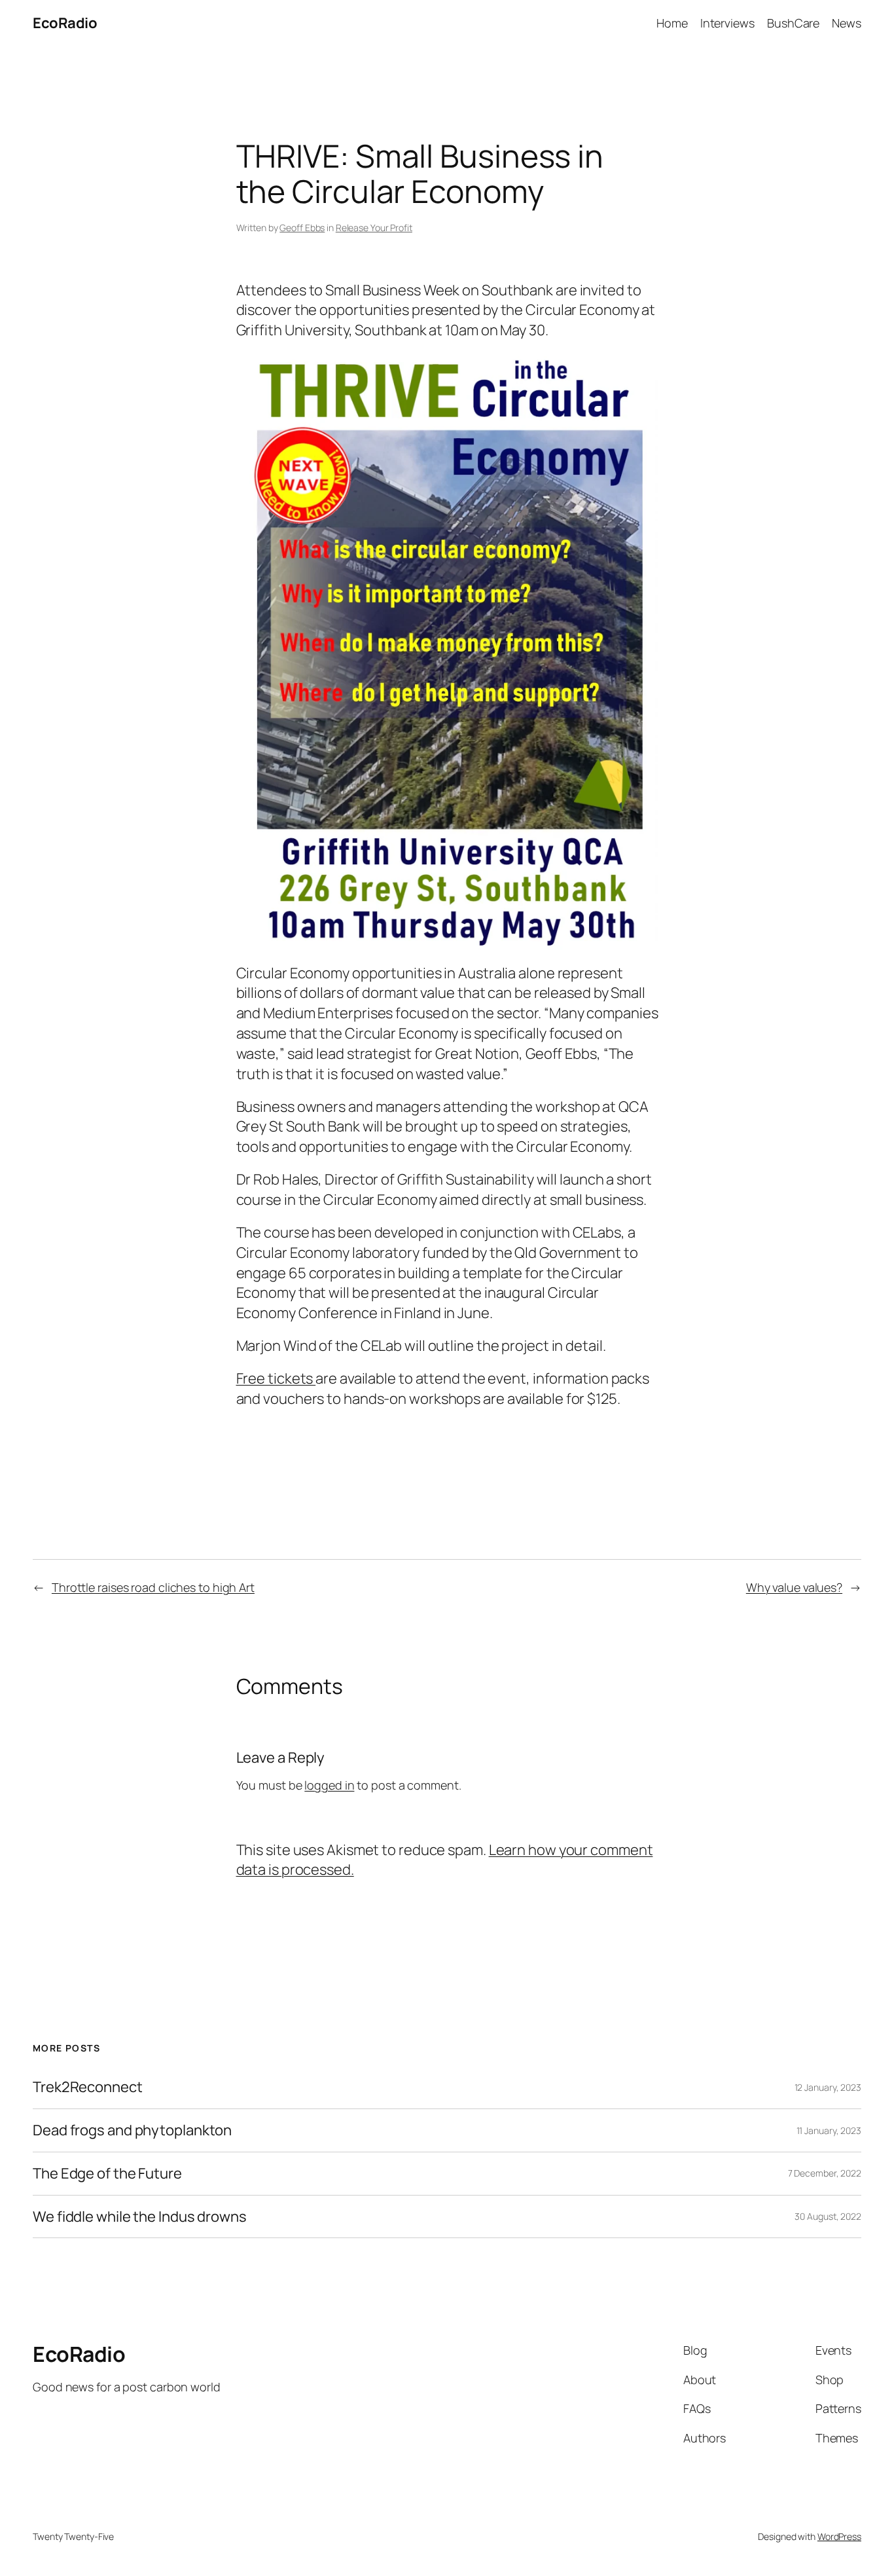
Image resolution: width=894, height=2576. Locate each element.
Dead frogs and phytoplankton (132, 2130)
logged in (329, 1785)
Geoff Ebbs (302, 228)
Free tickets (276, 1378)
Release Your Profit (374, 228)
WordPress (839, 2536)
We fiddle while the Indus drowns (140, 2217)
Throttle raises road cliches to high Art (153, 1587)
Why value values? (794, 1587)
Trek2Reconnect (88, 2087)
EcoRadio (65, 23)
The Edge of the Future (107, 2174)
